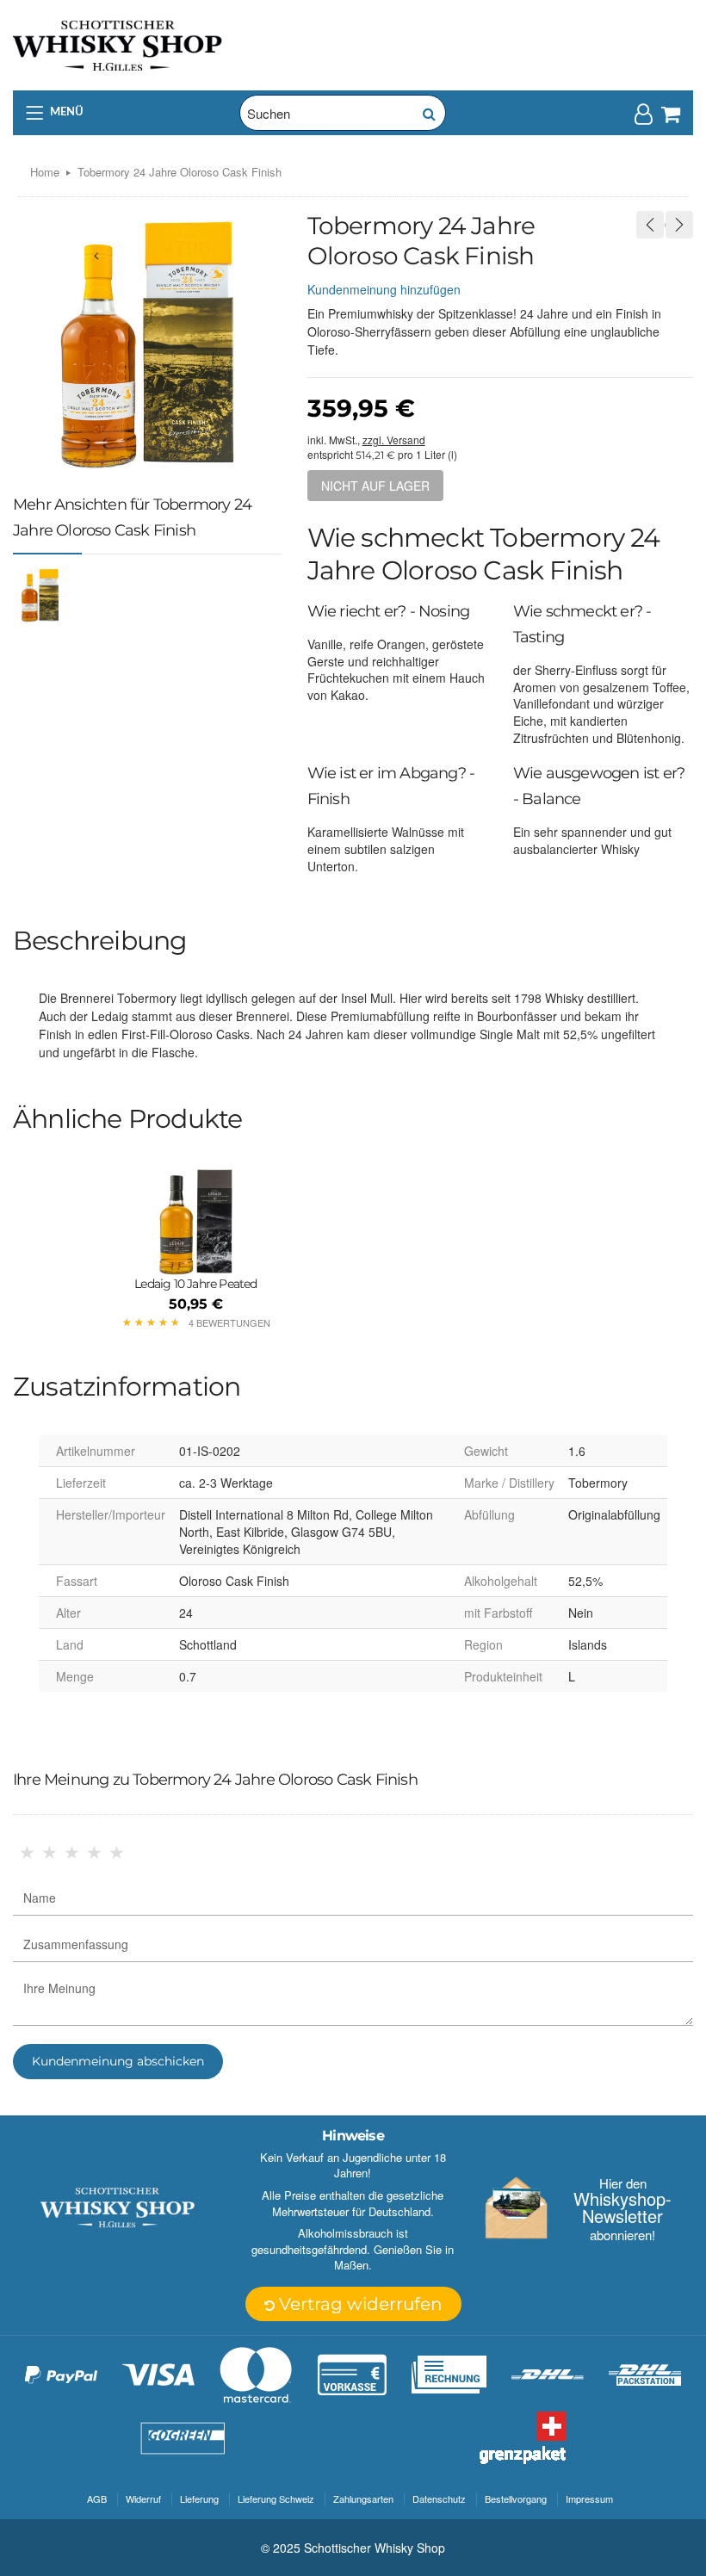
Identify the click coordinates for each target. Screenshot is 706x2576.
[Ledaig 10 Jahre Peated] (196, 1222)
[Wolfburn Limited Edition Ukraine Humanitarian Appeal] (679, 225)
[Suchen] (428, 113)
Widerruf (143, 2499)
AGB (97, 2499)
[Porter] (118, 44)
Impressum (589, 2499)
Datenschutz (439, 2499)
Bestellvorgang (516, 2499)
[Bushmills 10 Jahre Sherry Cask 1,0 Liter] (650, 225)
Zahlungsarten (363, 2499)
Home (45, 172)
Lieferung (199, 2499)
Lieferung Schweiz (276, 2499)
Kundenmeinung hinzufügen (384, 289)
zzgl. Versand (394, 440)
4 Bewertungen (229, 1322)
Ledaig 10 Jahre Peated (195, 1284)
